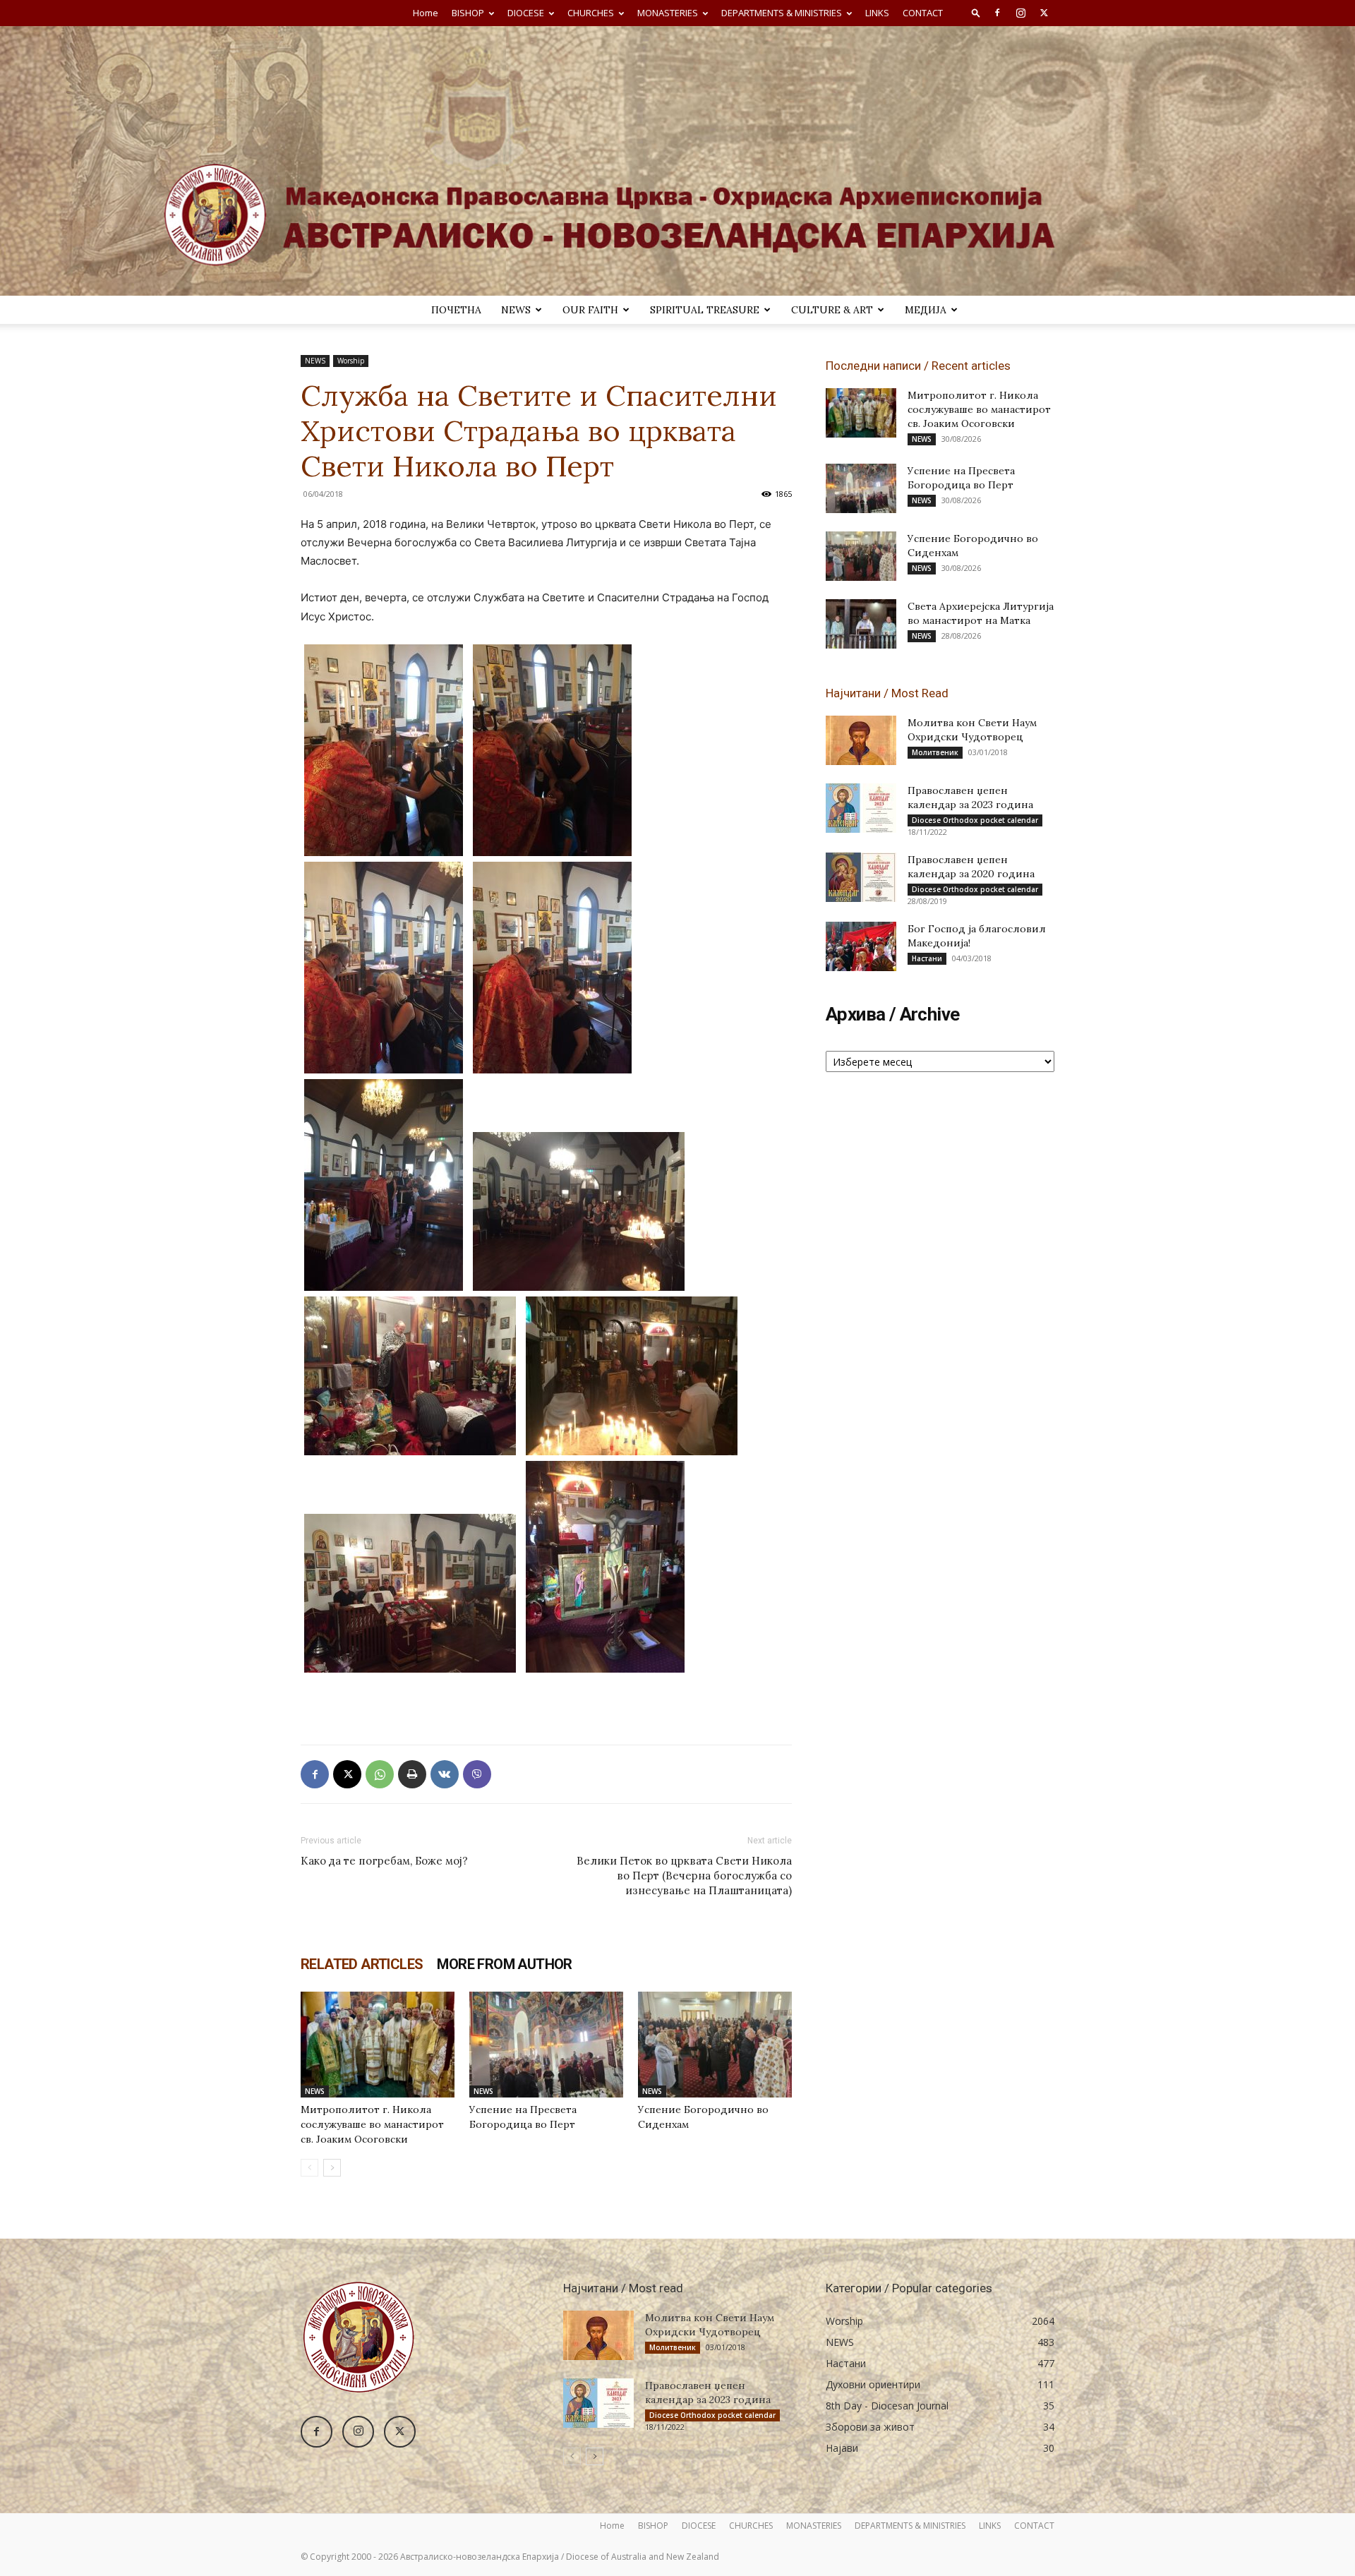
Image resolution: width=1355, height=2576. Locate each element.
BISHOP (468, 13)
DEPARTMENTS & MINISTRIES (782, 13)
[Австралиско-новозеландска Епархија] (677, 161)
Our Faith (590, 310)
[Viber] (477, 1774)
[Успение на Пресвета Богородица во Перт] (546, 2045)
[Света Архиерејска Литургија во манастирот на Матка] (861, 624)
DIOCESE (526, 13)
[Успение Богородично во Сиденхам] (715, 2045)
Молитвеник (935, 752)
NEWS (516, 310)
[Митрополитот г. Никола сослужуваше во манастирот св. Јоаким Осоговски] (378, 2045)
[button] (976, 12)
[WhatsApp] (380, 1774)
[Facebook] (997, 13)
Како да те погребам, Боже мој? (384, 1861)
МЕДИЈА (926, 310)
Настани (927, 958)
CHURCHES (591, 13)
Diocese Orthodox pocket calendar (975, 820)
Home (426, 13)
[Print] (412, 1774)
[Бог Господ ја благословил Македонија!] (861, 946)
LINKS (877, 13)
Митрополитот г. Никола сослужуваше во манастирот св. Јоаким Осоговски (372, 2124)
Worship (351, 361)
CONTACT (923, 13)
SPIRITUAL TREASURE (705, 310)
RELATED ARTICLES (362, 1964)
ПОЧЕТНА (456, 310)
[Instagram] (1020, 13)
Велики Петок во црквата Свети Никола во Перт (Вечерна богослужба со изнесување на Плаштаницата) (684, 1876)
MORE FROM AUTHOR (504, 1964)
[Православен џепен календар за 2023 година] (861, 808)
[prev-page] (309, 2168)
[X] (1044, 13)
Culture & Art (832, 310)
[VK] (445, 1774)
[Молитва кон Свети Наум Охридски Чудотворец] (861, 740)
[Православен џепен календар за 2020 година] (861, 877)
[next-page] (332, 2168)
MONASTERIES (668, 13)
